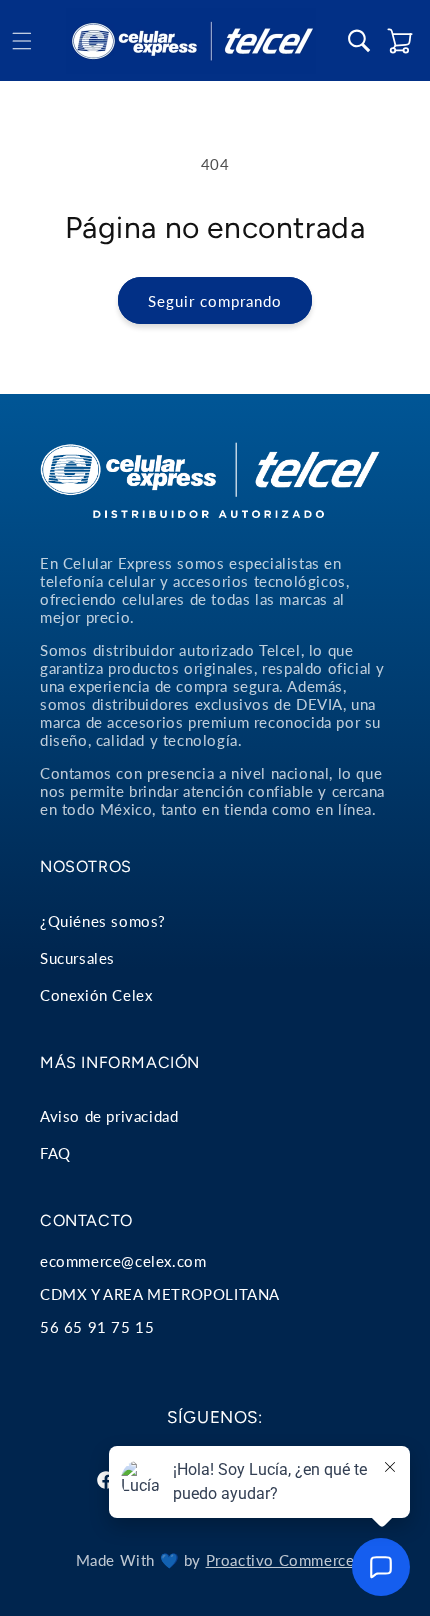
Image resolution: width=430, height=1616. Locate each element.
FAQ (55, 1153)
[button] (22, 41)
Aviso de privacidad (109, 1116)
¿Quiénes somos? (103, 921)
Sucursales (77, 958)
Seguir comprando (215, 301)
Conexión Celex (96, 995)
